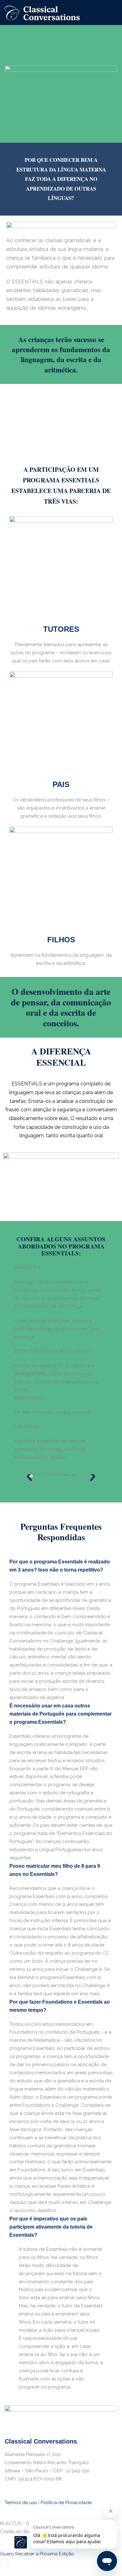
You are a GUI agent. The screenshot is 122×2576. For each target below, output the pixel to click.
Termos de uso (21, 2503)
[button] (29, 1477)
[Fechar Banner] (4, 2564)
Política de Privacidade (66, 2503)
